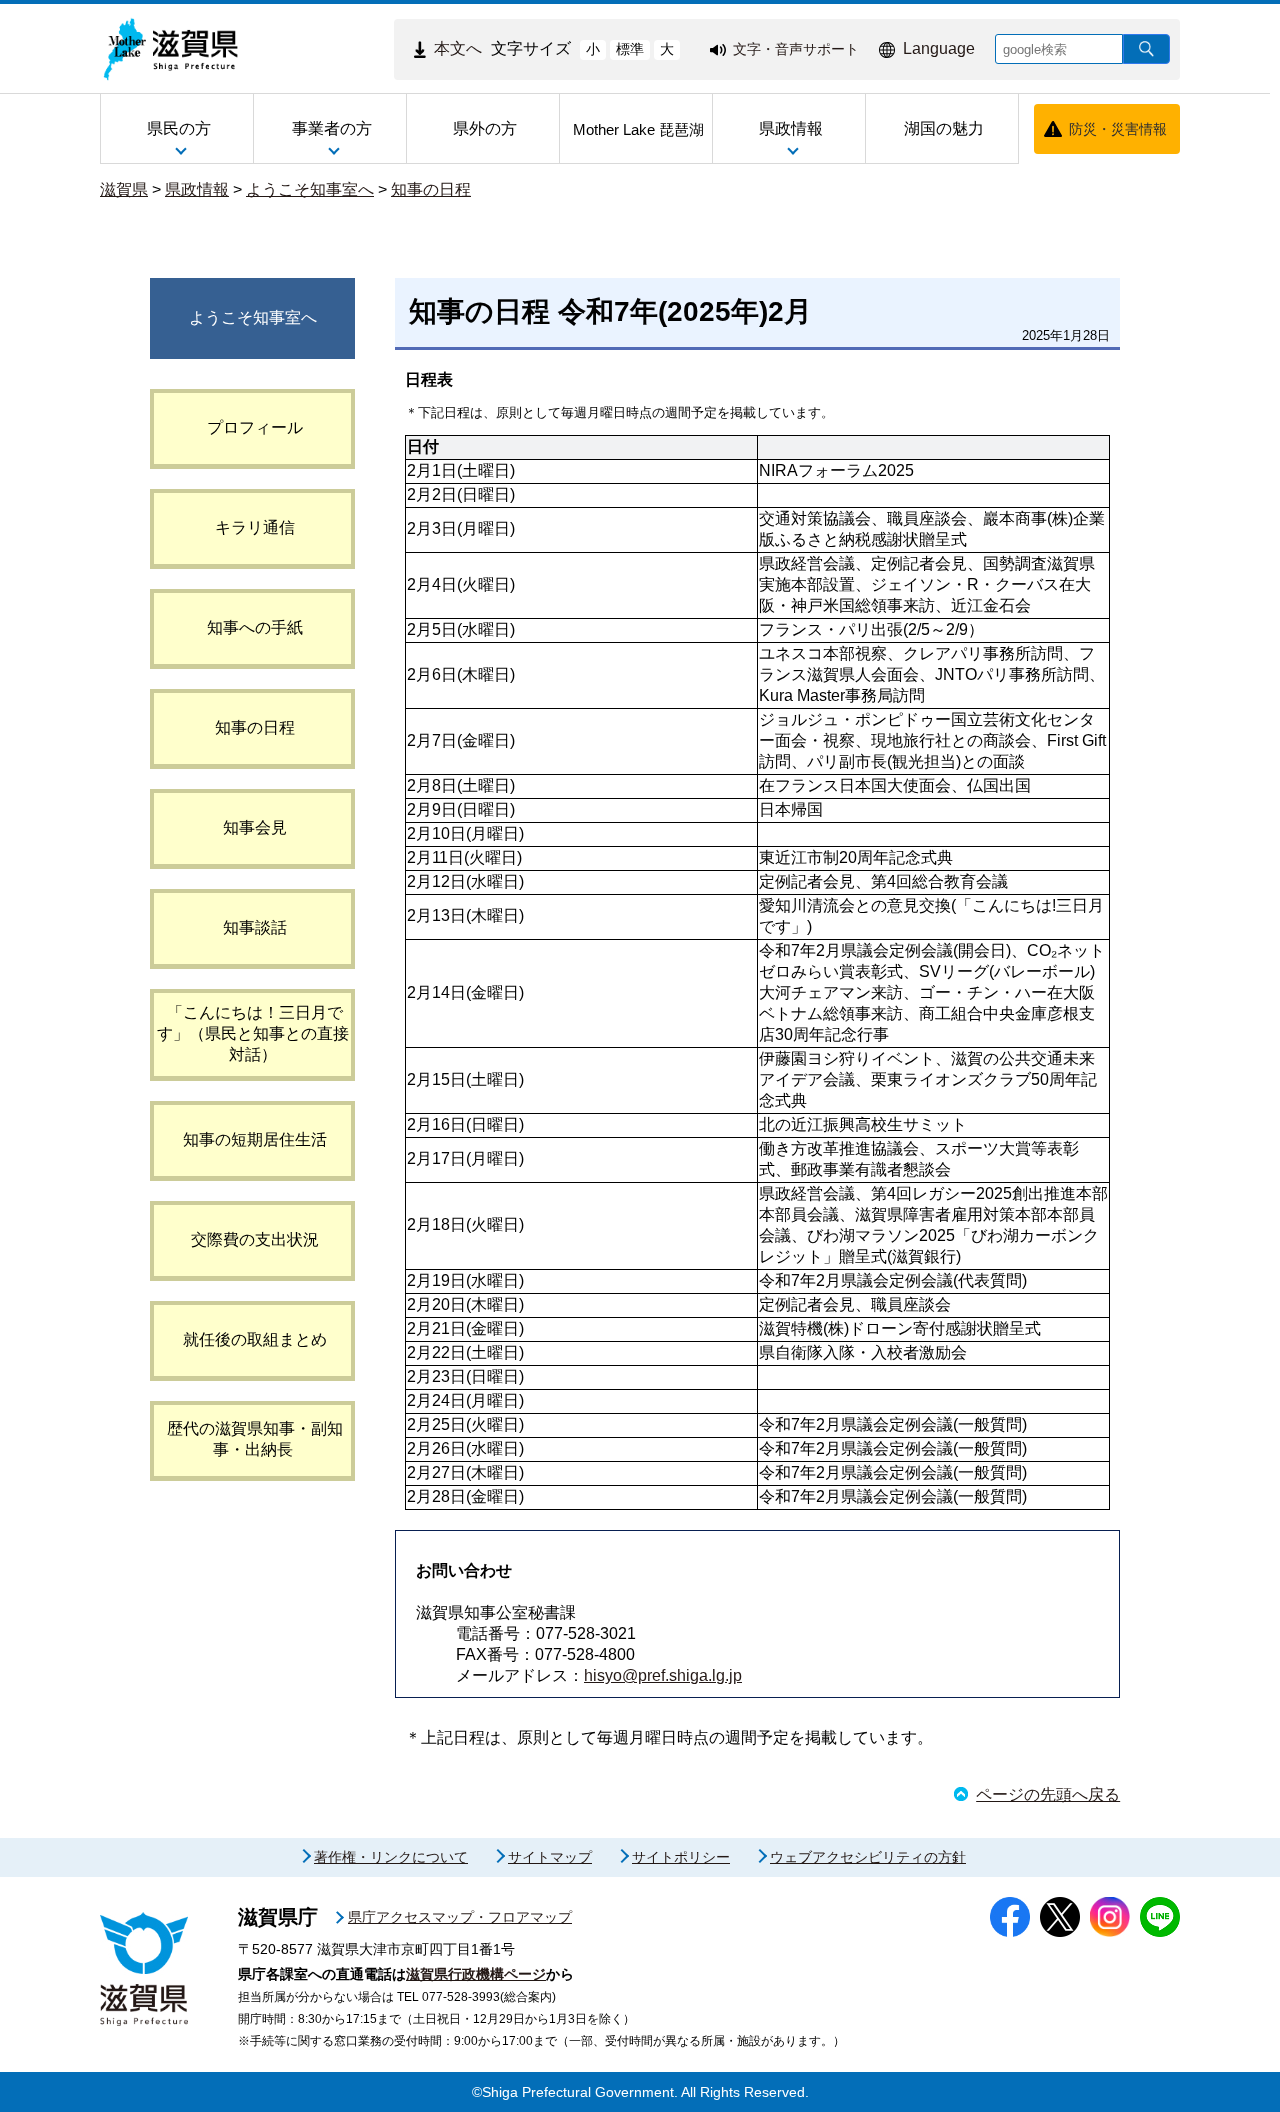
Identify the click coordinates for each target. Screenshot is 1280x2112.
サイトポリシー (681, 1857)
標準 (630, 49)
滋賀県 (124, 189)
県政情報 (197, 189)
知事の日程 (431, 189)
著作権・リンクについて (391, 1857)
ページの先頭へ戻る (1048, 1794)
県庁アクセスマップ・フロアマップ (460, 1917)
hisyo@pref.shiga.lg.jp (663, 1675)
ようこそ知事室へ (310, 189)
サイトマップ (550, 1857)
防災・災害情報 (1118, 129)
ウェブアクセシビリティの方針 (868, 1857)
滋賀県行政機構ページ (476, 1974)
